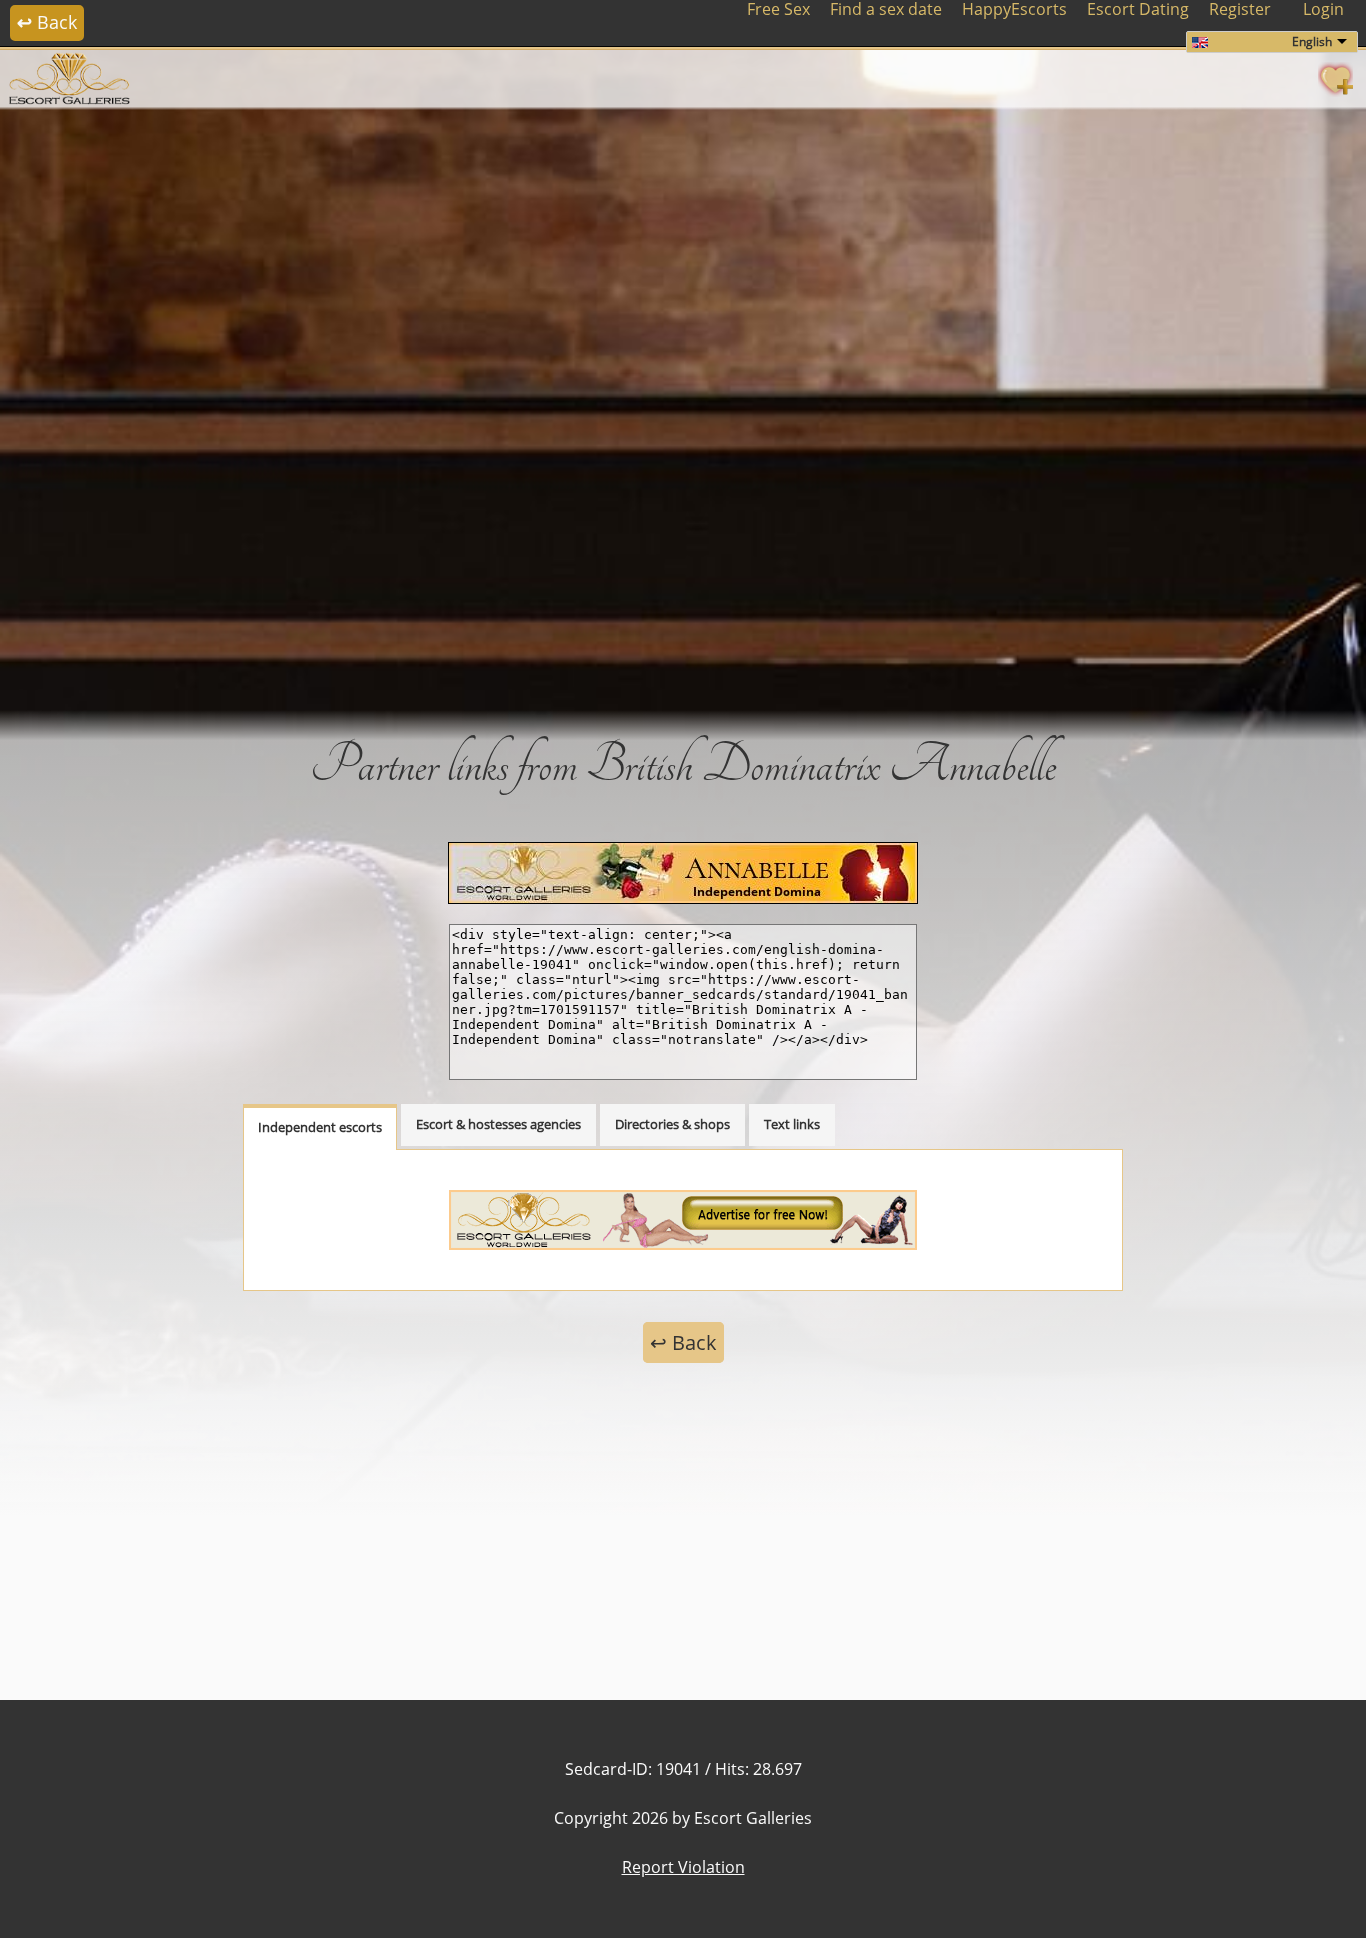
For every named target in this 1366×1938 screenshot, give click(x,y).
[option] (683, 410)
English (1312, 41)
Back (47, 22)
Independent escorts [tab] (320, 1127)
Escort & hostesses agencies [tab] (498, 1124)
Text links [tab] (792, 1124)
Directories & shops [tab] (672, 1124)
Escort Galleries (753, 1818)
